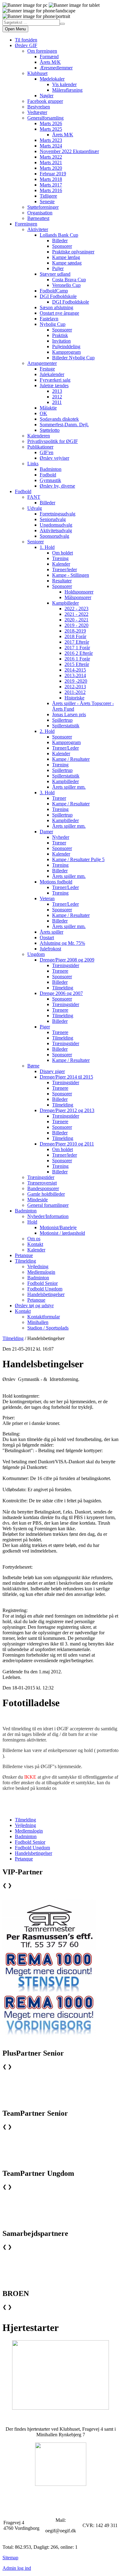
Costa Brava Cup (69, 280)
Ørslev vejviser (54, 458)
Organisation (40, 213)
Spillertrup (62, 720)
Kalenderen (39, 436)
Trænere (60, 971)
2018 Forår (75, 636)
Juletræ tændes (54, 386)
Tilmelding (63, 988)
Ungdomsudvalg (56, 525)
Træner (59, 798)
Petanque (24, 1255)
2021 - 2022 (76, 614)
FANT (34, 497)
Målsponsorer (78, 597)
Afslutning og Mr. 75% (62, 943)
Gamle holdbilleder (46, 1194)
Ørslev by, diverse (57, 486)
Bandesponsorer (43, 1188)
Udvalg (35, 508)
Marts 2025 (51, 129)
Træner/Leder (65, 748)
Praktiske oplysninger (73, 252)
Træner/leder (65, 570)
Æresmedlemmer (56, 68)
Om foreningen (42, 51)
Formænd (49, 57)
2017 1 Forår (77, 648)
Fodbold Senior (43, 1283)
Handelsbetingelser (46, 1294)
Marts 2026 (51, 123)
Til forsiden (26, 40)
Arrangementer (42, 363)
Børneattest (38, 218)
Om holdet (63, 553)
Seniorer (36, 542)
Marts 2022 (51, 157)
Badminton (51, 469)
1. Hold (47, 547)
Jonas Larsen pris (69, 714)
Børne (33, 1066)
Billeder (60, 241)
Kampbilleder (65, 603)
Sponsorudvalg (54, 536)
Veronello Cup (66, 285)
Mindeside (38, 1200)
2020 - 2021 (76, 620)
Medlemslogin (41, 1272)
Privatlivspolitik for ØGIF (53, 441)
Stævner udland (55, 274)
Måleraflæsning (67, 90)
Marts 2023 (51, 140)
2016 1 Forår (77, 659)
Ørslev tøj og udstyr (34, 1306)
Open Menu (15, 29)
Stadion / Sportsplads (48, 1328)
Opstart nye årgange (59, 313)
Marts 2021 (51, 162)
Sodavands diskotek (59, 419)
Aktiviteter (38, 229)
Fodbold (48, 475)
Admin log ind (17, 2568)
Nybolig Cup (53, 324)
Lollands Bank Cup (59, 235)
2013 (57, 391)
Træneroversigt (42, 1183)
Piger (45, 1027)
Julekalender (52, 374)
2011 (57, 402)
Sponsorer (62, 246)
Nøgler (47, 96)
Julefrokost (50, 949)
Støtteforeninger (43, 207)
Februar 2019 (53, 174)
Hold (32, 1222)
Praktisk (60, 335)
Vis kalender (64, 84)
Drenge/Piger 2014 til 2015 (66, 1077)
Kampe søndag (67, 263)
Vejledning (38, 1266)
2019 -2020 (76, 681)
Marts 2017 (51, 185)
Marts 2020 (51, 168)
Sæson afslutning (56, 307)
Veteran (47, 898)
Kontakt (35, 1244)
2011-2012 (75, 692)
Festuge (47, 369)
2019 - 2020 (76, 625)
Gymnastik (50, 480)
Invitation (61, 341)
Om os (34, 1239)
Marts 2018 (51, 179)
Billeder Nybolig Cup (73, 358)
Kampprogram (66, 352)
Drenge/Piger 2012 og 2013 (67, 1110)
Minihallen (38, 1322)
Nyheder (61, 837)
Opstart (47, 938)
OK (43, 413)
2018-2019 (75, 631)
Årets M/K (50, 62)
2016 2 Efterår (79, 653)
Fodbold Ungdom (45, 1289)
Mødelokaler (52, 79)
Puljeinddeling (66, 346)
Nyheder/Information (48, 1216)
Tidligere (48, 196)
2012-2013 (75, 687)
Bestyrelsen (39, 107)
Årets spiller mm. (69, 787)
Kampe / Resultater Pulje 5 (78, 859)
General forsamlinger (48, 1205)
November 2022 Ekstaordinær (69, 151)
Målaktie (48, 408)
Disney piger (52, 1071)
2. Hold (47, 731)
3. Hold (47, 793)
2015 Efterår (77, 664)
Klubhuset (37, 73)
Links (33, 464)
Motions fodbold (56, 882)
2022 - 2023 (76, 609)
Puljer (58, 268)
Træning (60, 558)
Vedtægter (37, 112)
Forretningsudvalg (58, 514)
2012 (57, 397)
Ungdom (36, 954)
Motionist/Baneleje (58, 1227)
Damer (46, 832)
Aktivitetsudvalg (56, 530)
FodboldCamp (54, 291)
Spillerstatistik (66, 726)
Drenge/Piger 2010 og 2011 (67, 1144)
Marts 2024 (51, 146)
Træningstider (66, 965)
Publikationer (40, 447)
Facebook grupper (45, 101)
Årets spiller (52, 932)
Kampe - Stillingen (71, 575)
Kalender (61, 564)
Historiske (74, 698)
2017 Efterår (77, 642)
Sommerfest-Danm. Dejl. (64, 425)
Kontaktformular (44, 1317)
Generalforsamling (45, 118)
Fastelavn (49, 319)
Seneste (47, 202)
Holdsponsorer (79, 592)
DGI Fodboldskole (58, 296)
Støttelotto (50, 430)
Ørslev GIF (26, 45)
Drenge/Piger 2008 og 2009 (67, 960)
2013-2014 (75, 675)
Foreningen (26, 224)
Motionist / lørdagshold (62, 1233)
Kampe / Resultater (71, 759)
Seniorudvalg (53, 519)
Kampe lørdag (66, 257)
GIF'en (47, 452)
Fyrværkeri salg (55, 380)
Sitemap (10, 2558)
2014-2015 (75, 670)
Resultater (62, 581)
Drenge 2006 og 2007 (61, 993)
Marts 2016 (51, 190)
